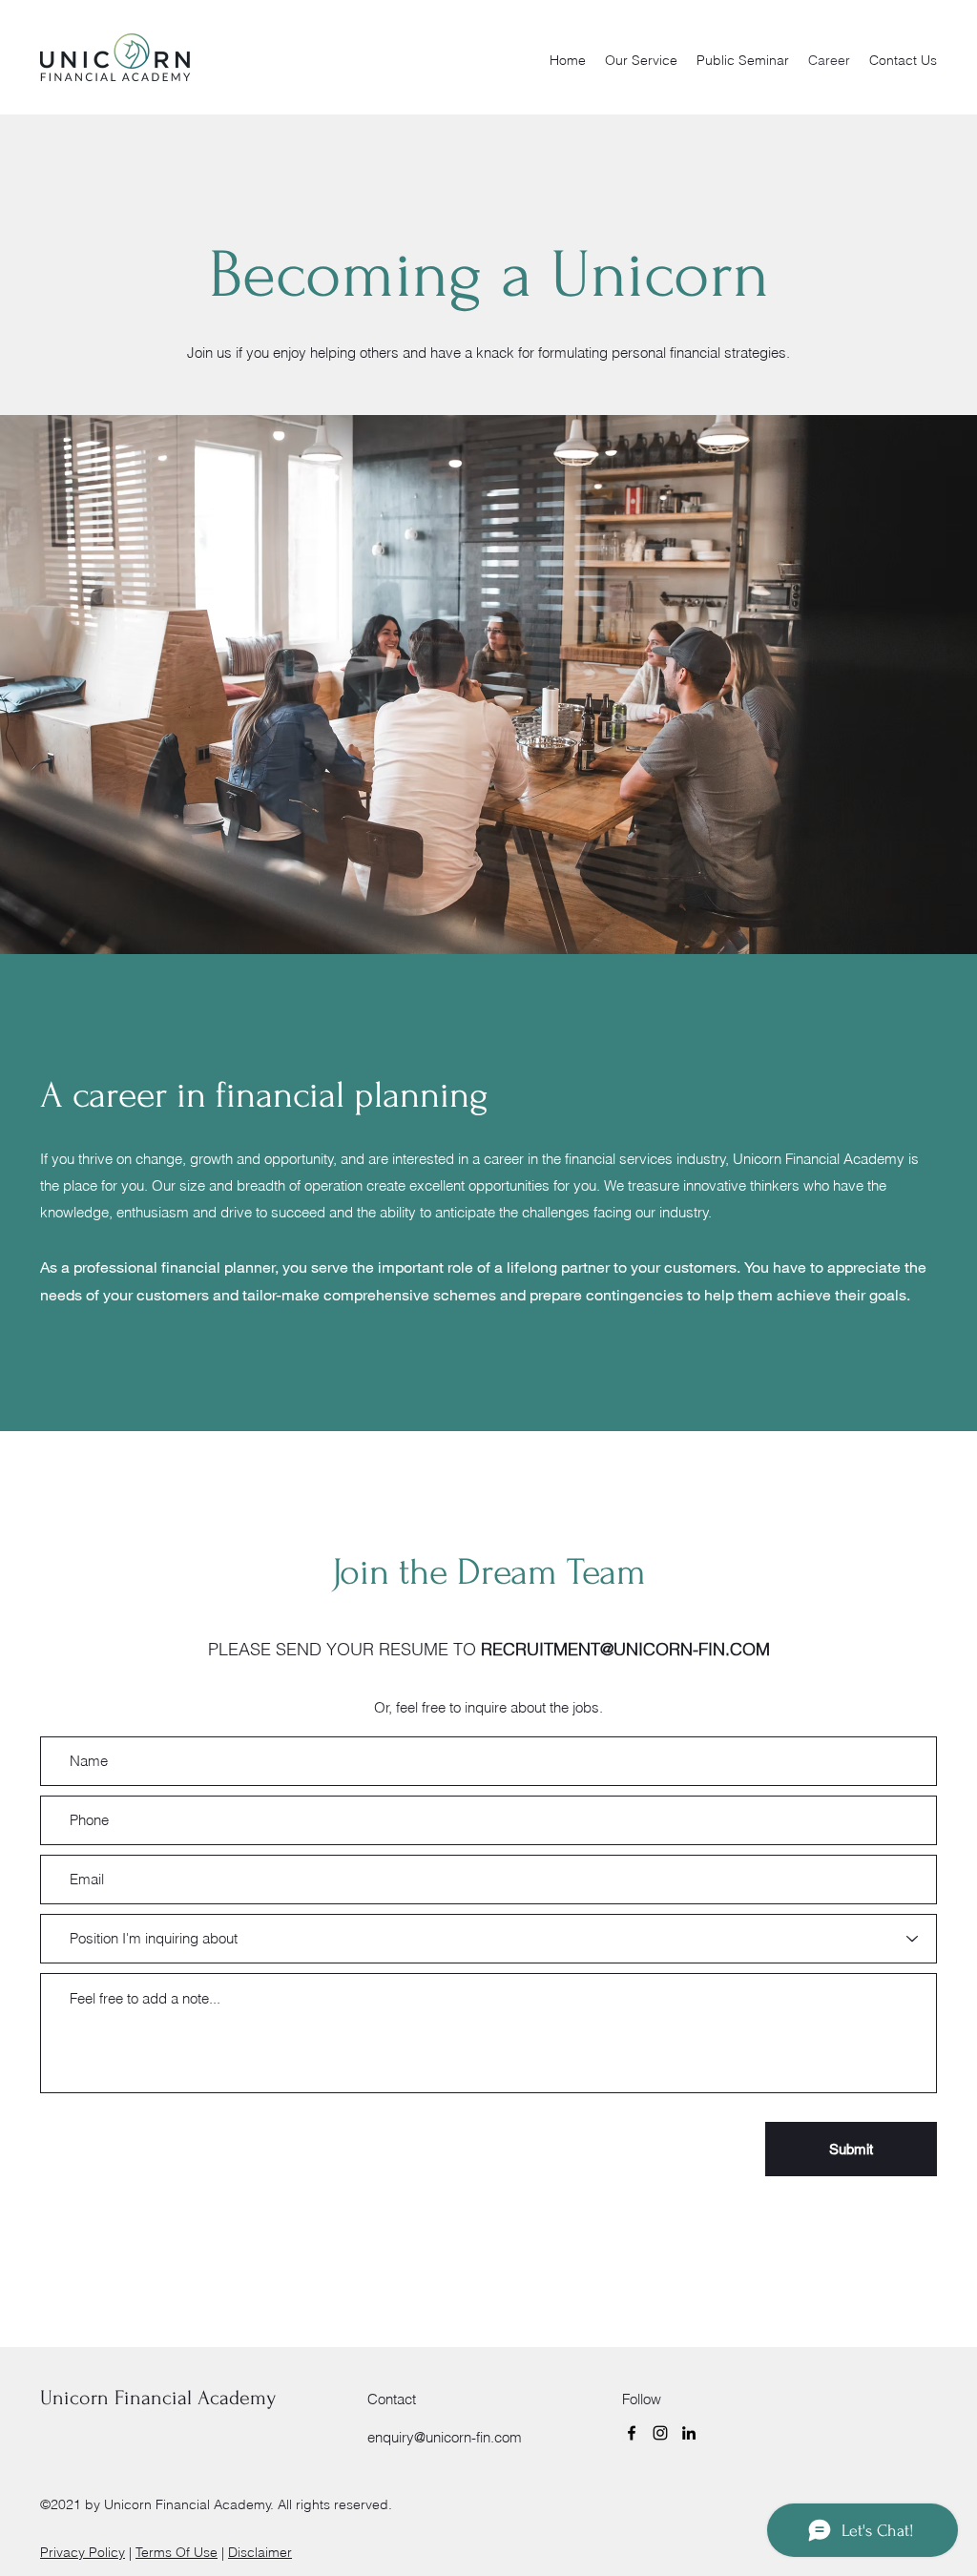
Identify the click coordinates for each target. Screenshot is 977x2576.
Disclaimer (260, 2552)
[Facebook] (632, 2433)
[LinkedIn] (689, 2433)
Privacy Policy (83, 2552)
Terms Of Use (177, 2552)
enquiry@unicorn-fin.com (445, 2437)
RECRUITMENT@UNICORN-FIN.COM (625, 1649)
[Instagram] (660, 2433)
